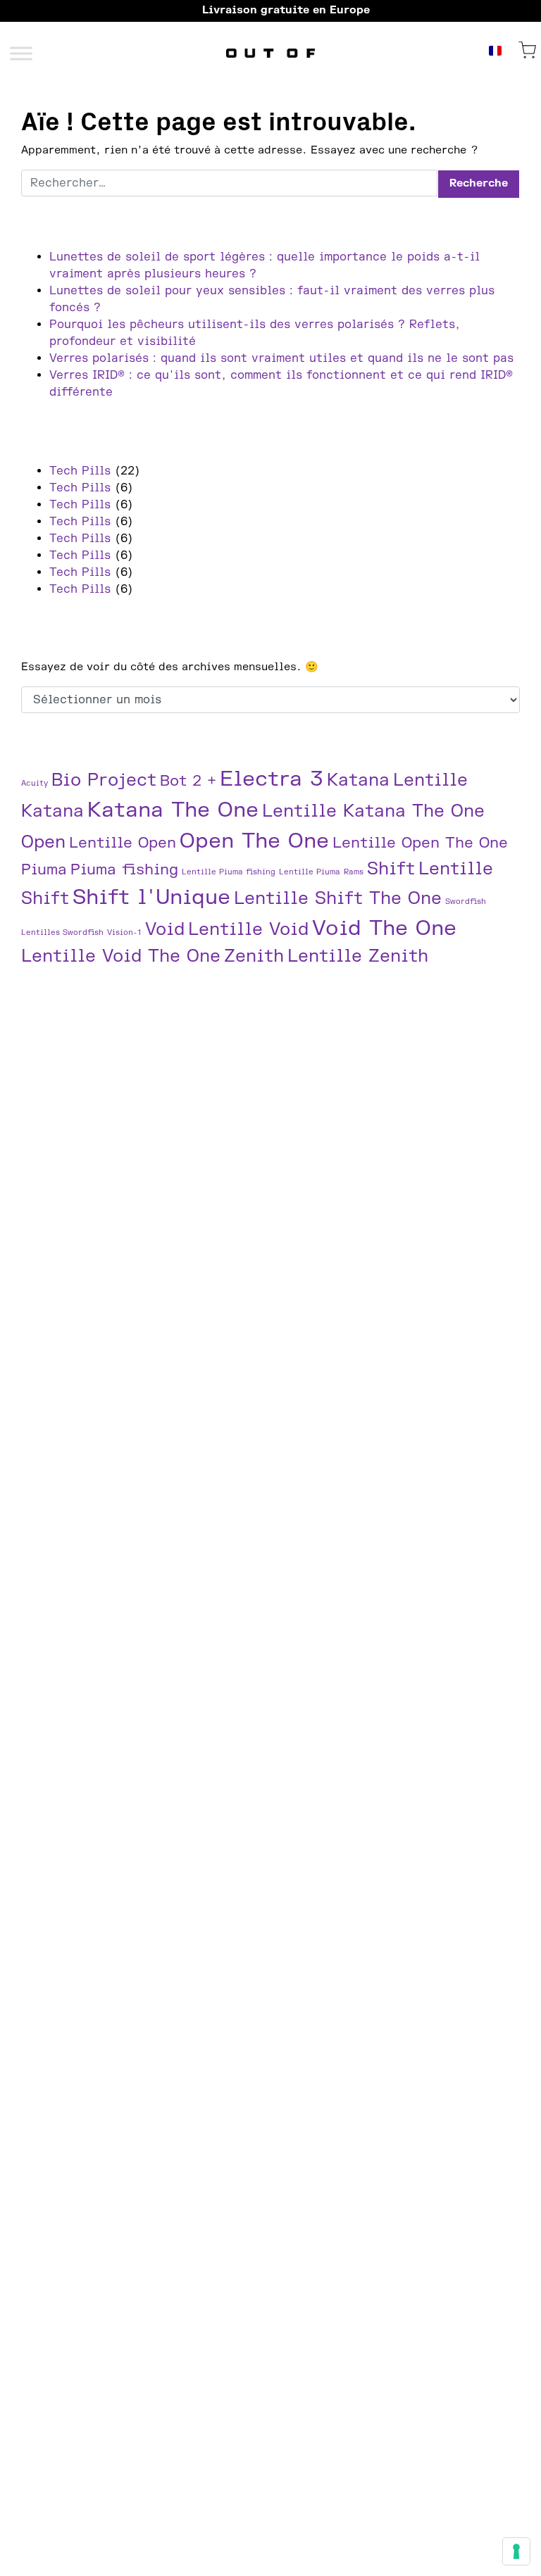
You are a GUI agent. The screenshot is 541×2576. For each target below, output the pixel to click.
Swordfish (466, 901)
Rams (354, 872)
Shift (391, 869)
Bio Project (104, 780)
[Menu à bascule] (21, 53)
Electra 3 (272, 779)
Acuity (35, 783)
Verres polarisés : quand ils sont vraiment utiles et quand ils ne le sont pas (281, 358)
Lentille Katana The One (373, 811)
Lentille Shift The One (338, 899)
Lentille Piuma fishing (229, 872)
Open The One (254, 841)
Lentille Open (123, 843)
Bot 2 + (188, 781)
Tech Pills (80, 471)
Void (165, 930)
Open (43, 842)
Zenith (254, 956)
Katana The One (173, 810)
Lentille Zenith (358, 956)
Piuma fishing (124, 870)
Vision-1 (124, 932)
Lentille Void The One (121, 956)
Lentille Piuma (310, 872)
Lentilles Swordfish (62, 932)
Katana (358, 780)
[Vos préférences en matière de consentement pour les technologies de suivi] (516, 2551)
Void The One (384, 928)
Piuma (44, 870)
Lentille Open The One (420, 843)
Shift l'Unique (151, 897)
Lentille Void (248, 930)
